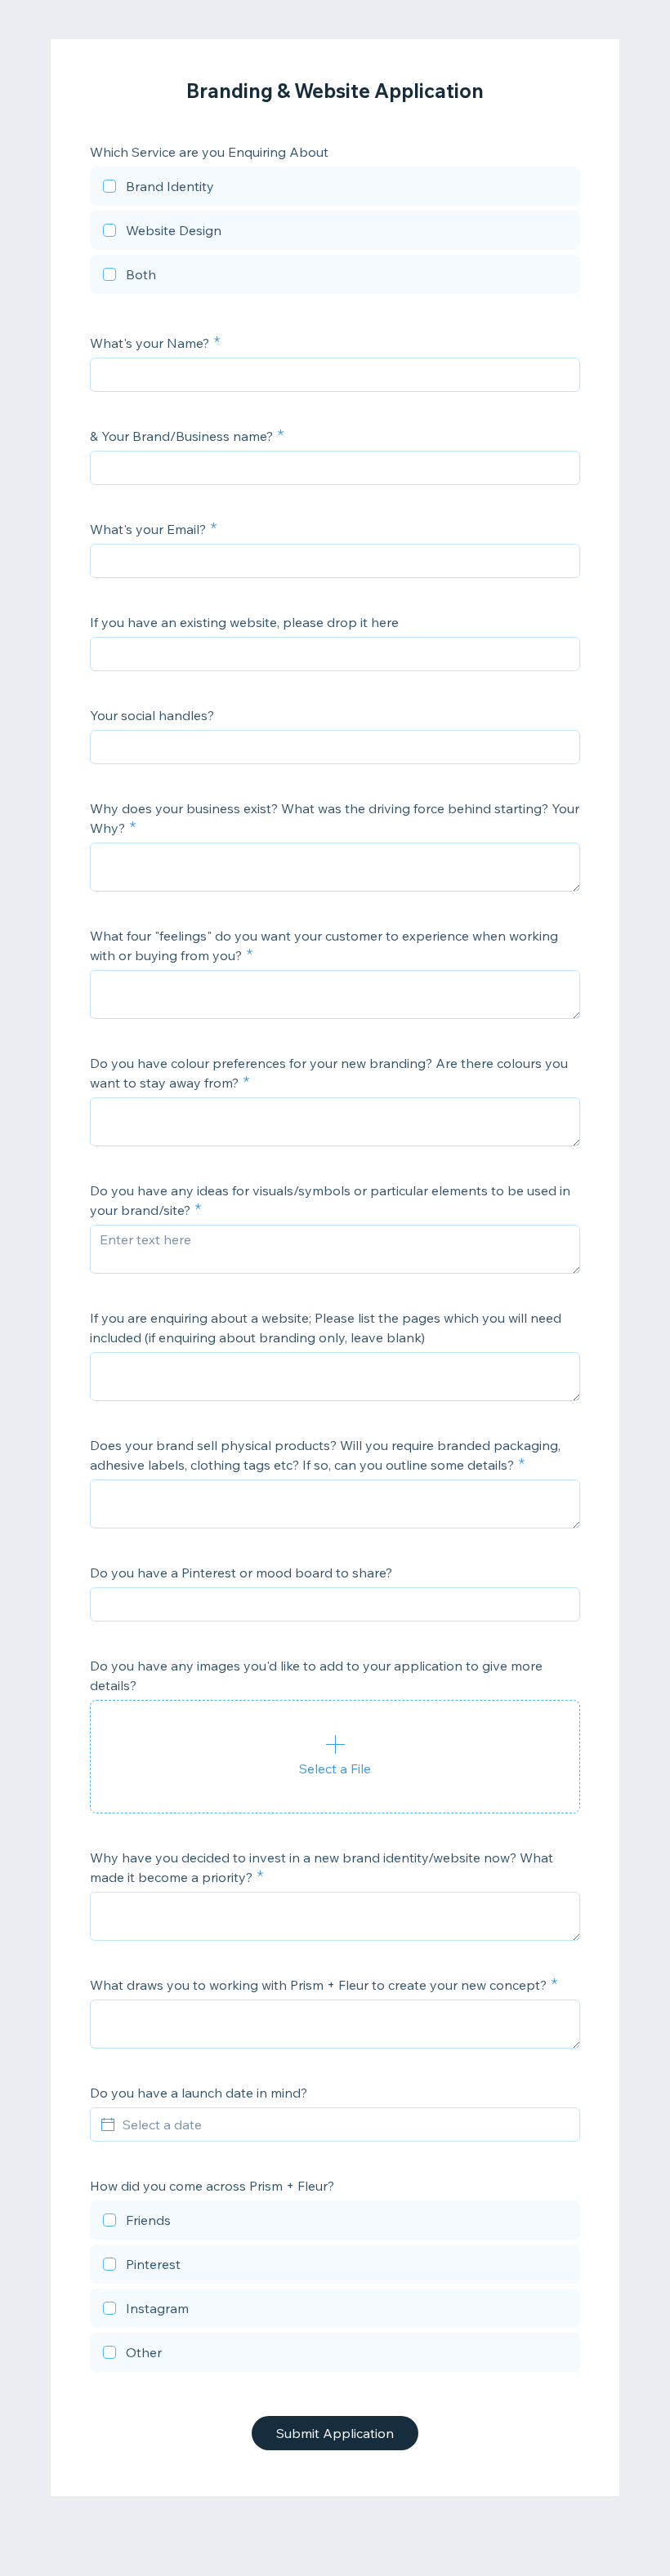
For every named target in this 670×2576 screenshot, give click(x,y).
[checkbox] (335, 189)
